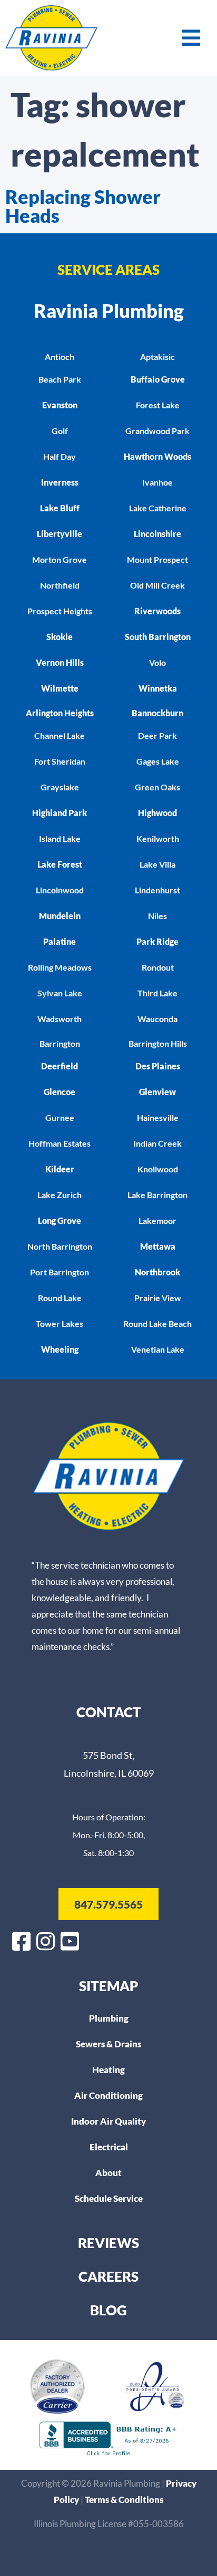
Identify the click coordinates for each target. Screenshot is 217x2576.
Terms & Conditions (124, 2500)
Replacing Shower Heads (83, 206)
